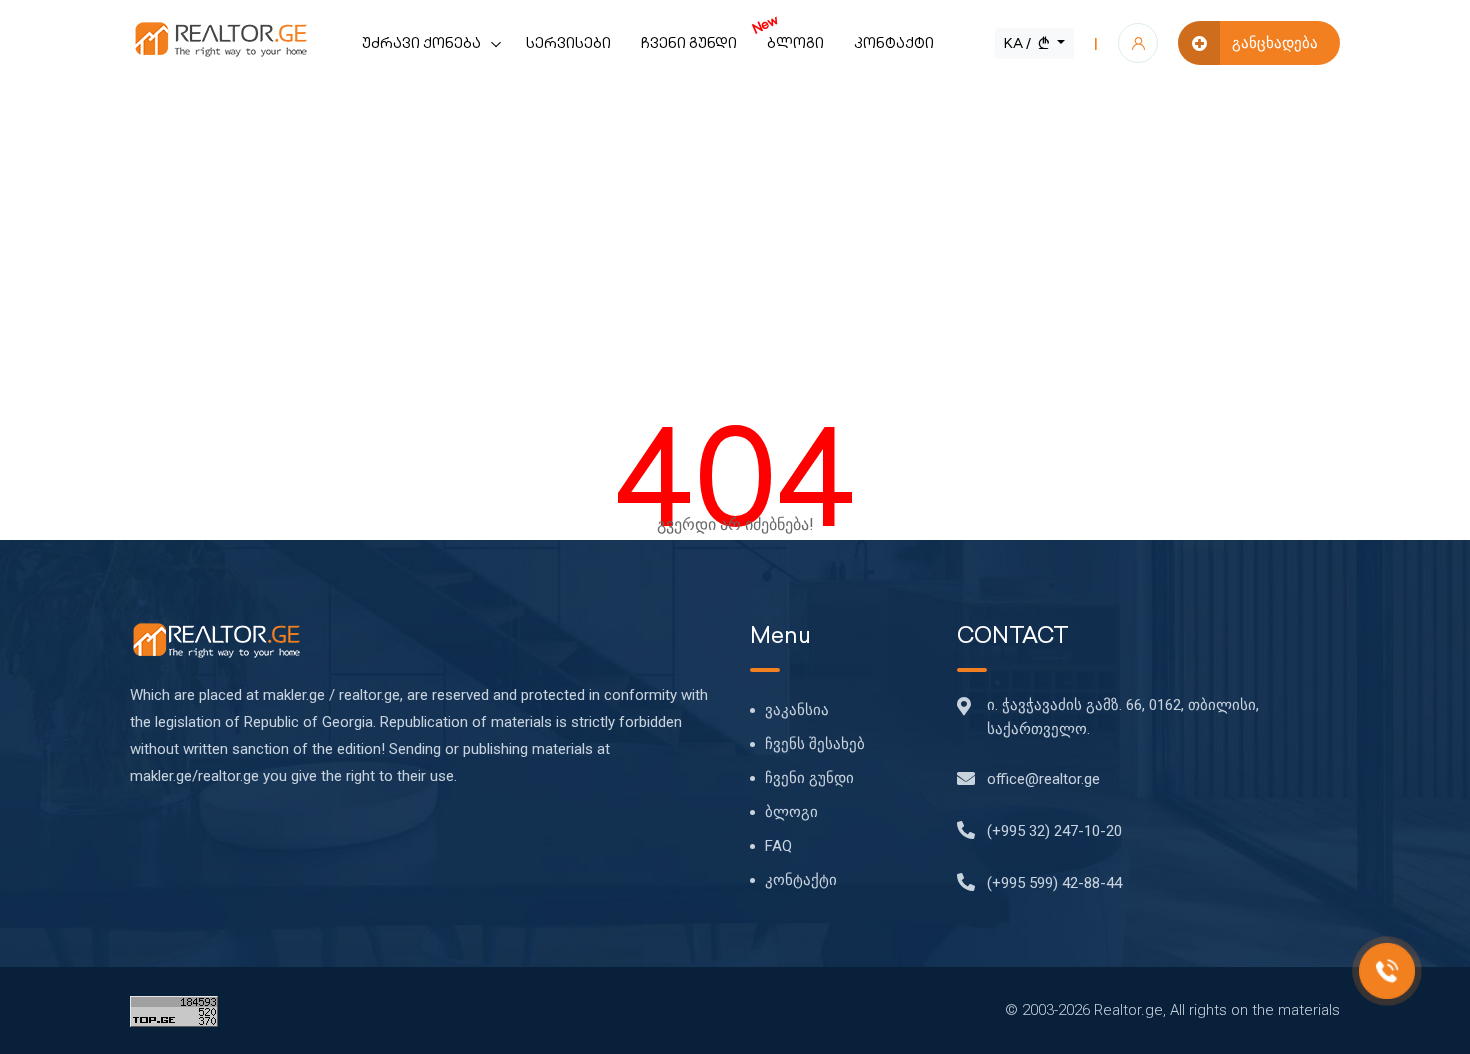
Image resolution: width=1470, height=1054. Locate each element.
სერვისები (568, 43)
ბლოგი (788, 31)
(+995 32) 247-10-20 (1054, 831)
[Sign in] (1138, 43)
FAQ (778, 846)
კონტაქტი (894, 43)
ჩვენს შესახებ (815, 744)
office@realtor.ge (1043, 779)
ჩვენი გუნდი (689, 43)
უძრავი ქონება (421, 43)
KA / (1019, 43)
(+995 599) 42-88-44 (1054, 883)
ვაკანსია (797, 710)
